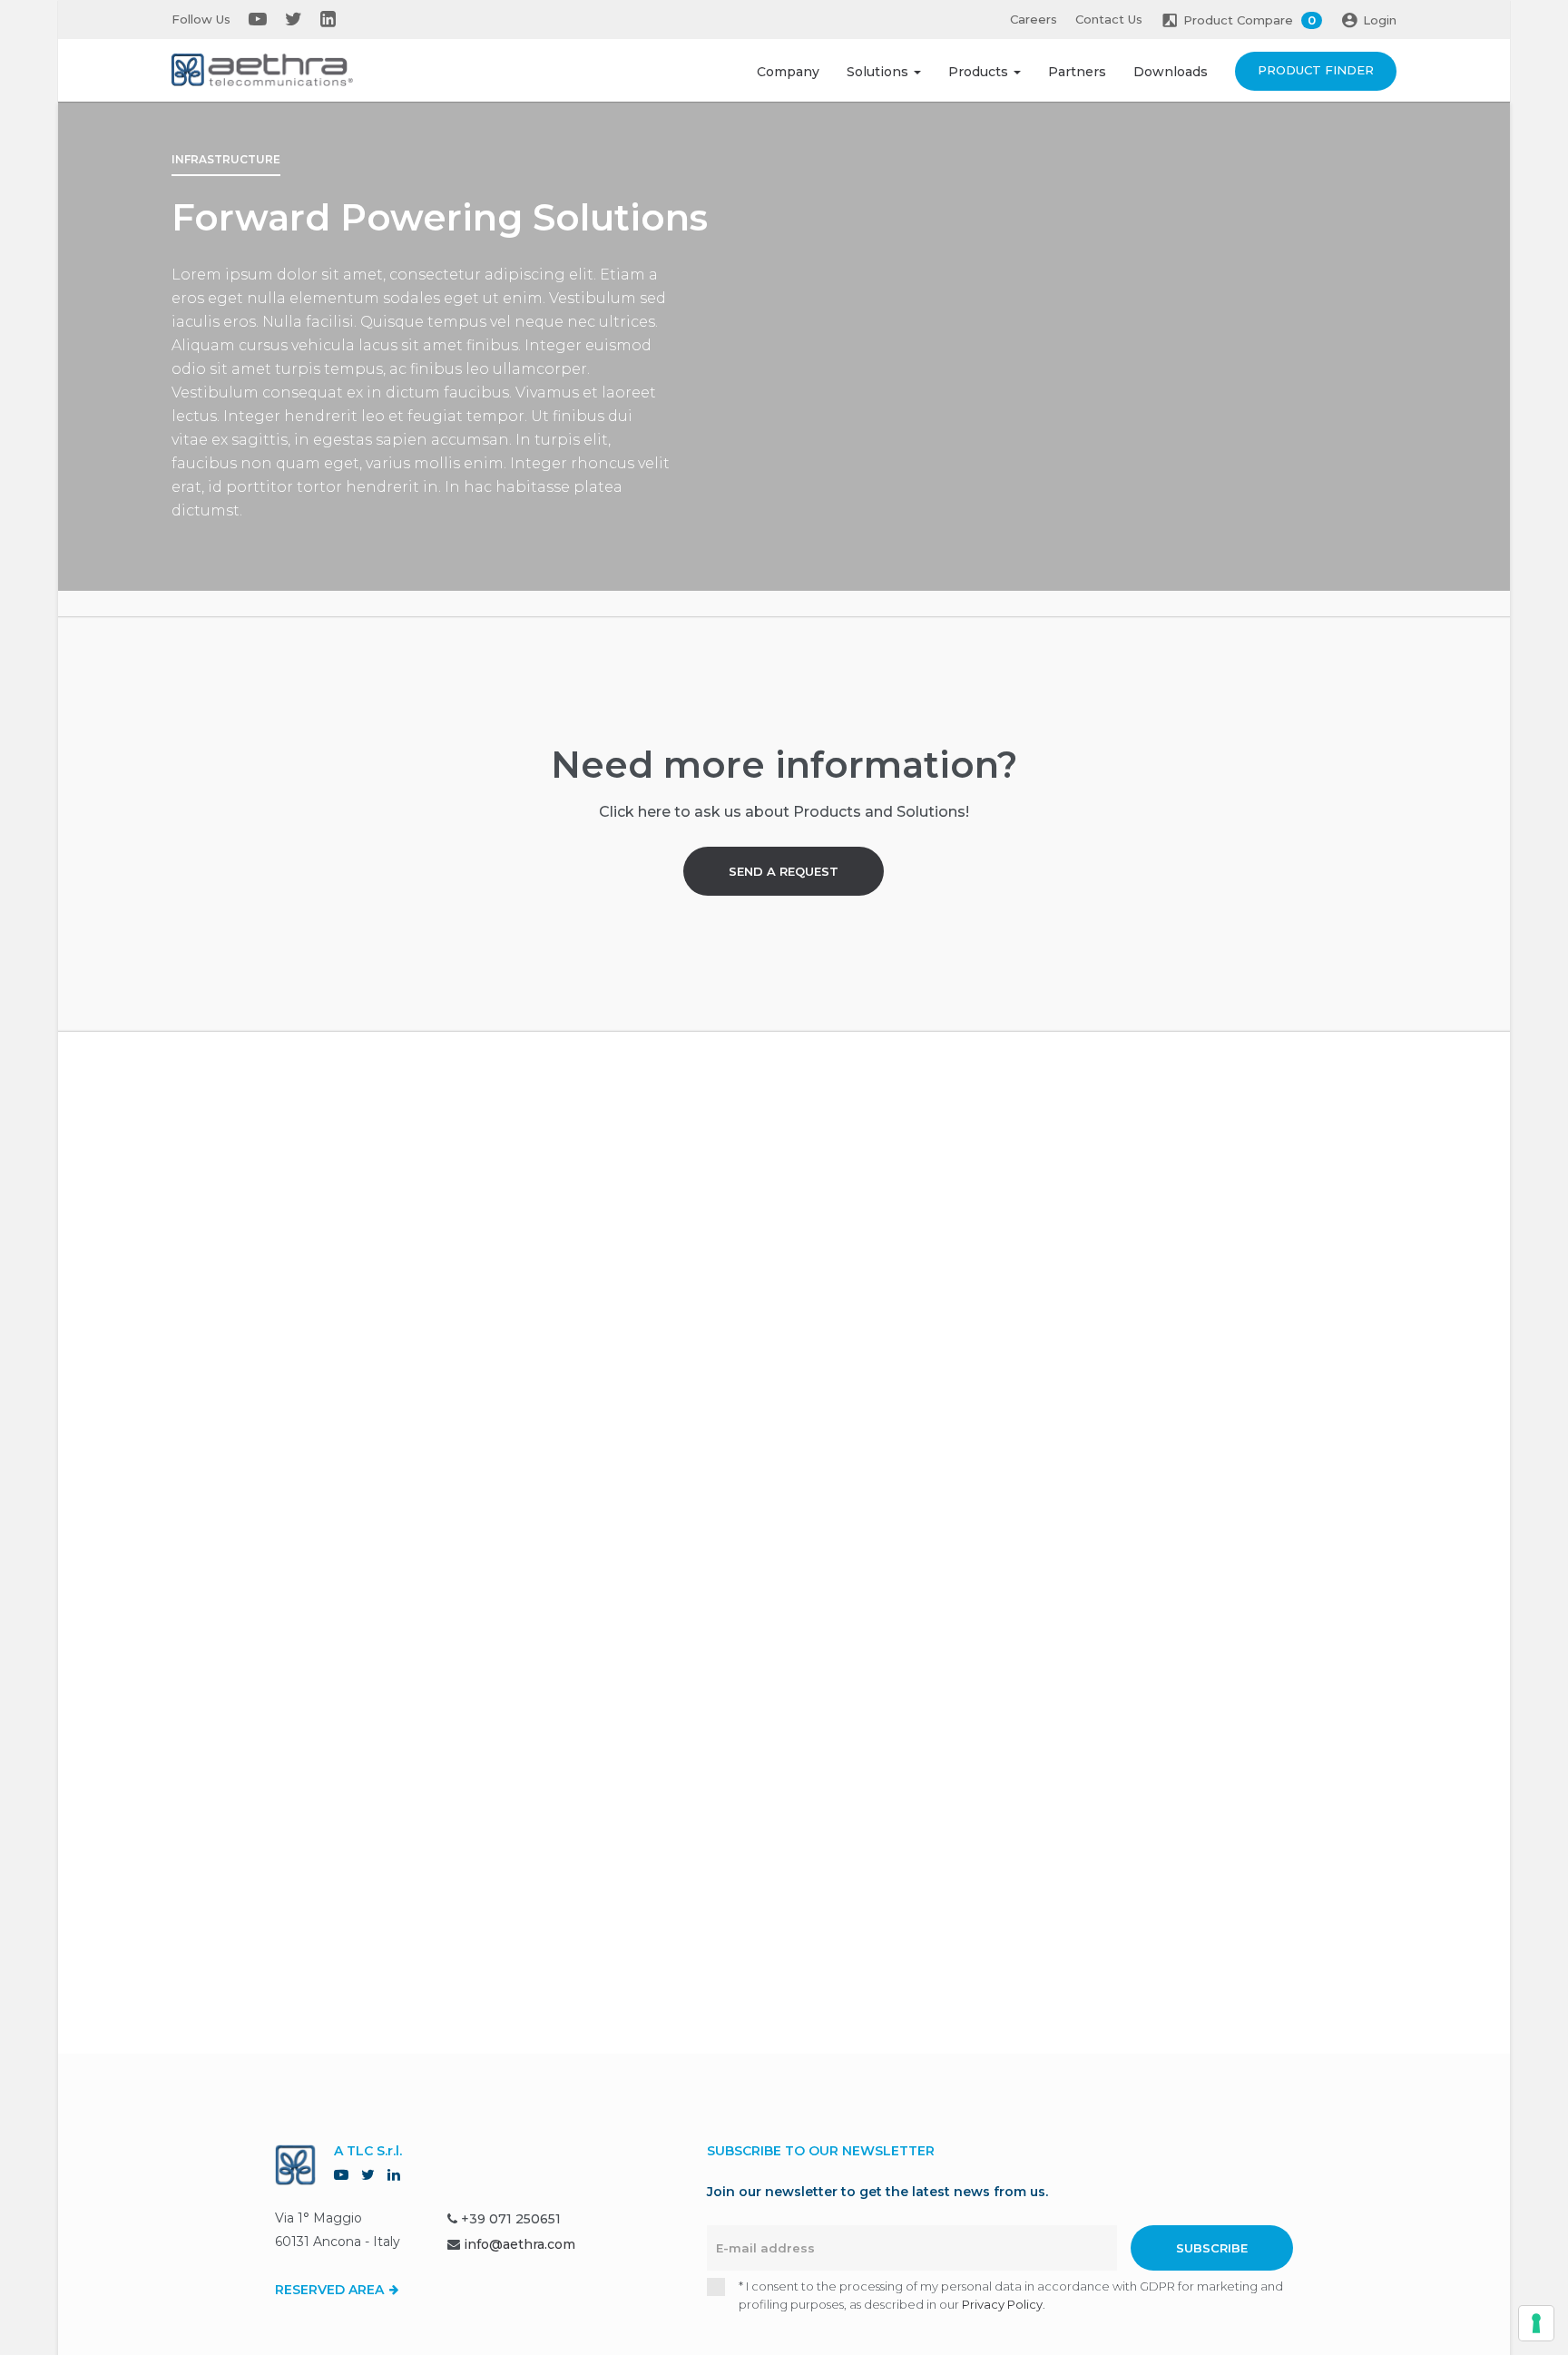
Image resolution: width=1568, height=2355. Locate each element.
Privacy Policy (1002, 2304)
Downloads (1171, 72)
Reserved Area (331, 2290)
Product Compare (1249, 20)
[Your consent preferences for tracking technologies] (1536, 2323)
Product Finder (1316, 70)
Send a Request (784, 871)
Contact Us (1109, 19)
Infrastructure (226, 159)
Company (788, 72)
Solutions (879, 72)
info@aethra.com (519, 2244)
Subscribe (1212, 2248)
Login (1380, 20)
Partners (1077, 72)
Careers (1034, 19)
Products (980, 72)
